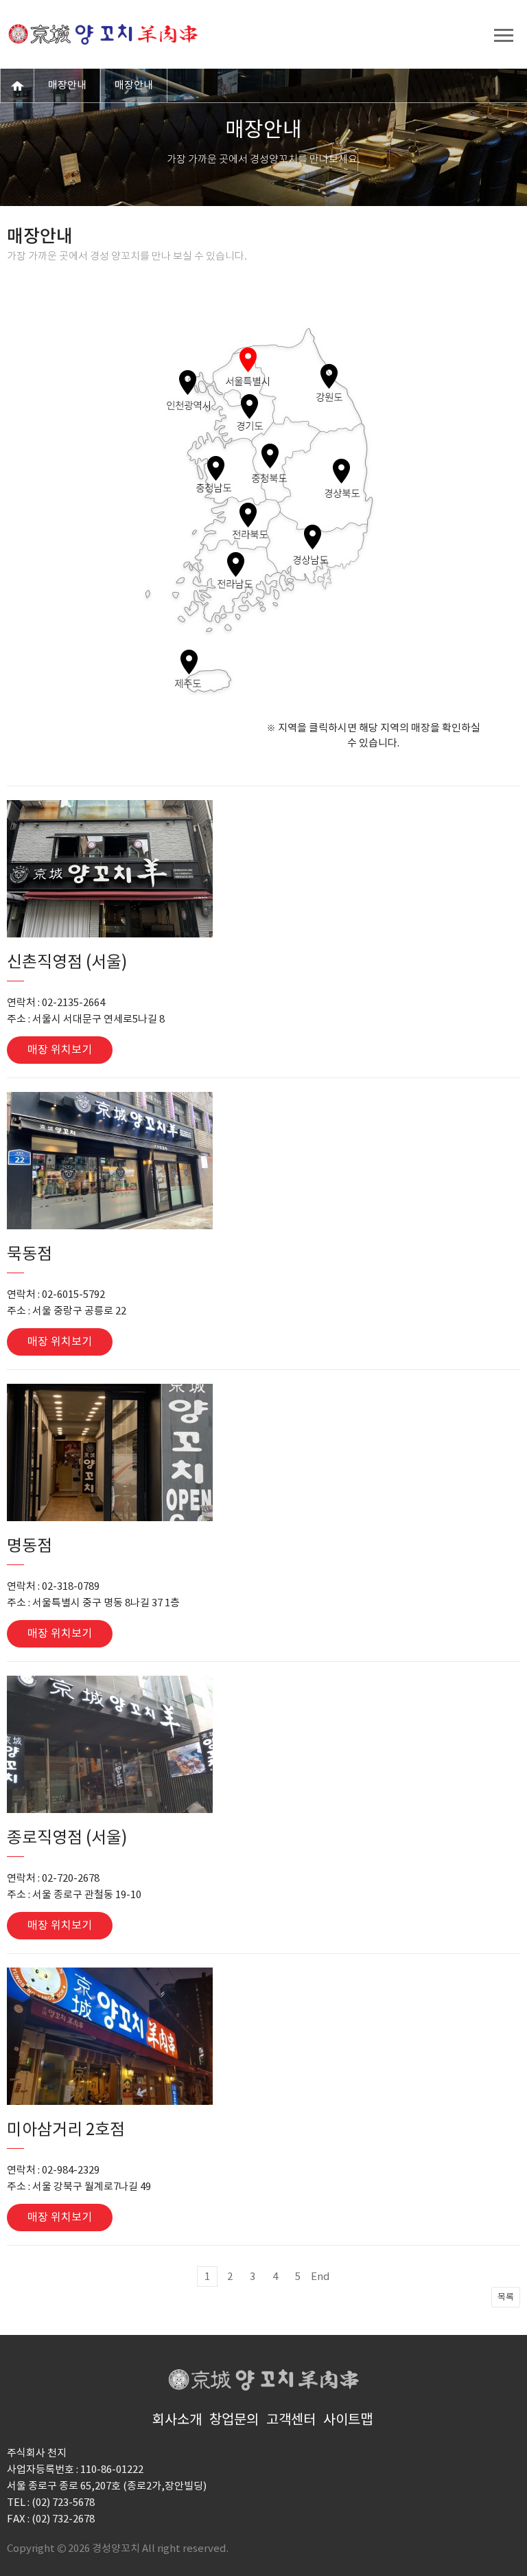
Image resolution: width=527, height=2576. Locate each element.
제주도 (189, 662)
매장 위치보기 (60, 1050)
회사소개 (177, 2420)
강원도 (329, 376)
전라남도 (236, 565)
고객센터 (291, 2420)
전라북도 (248, 515)
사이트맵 (348, 2420)
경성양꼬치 (103, 34)
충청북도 (270, 456)
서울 (248, 360)
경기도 (249, 407)
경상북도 (341, 471)
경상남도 (313, 537)
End (320, 2277)
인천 (188, 383)
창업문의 (234, 2420)
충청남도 (216, 468)
